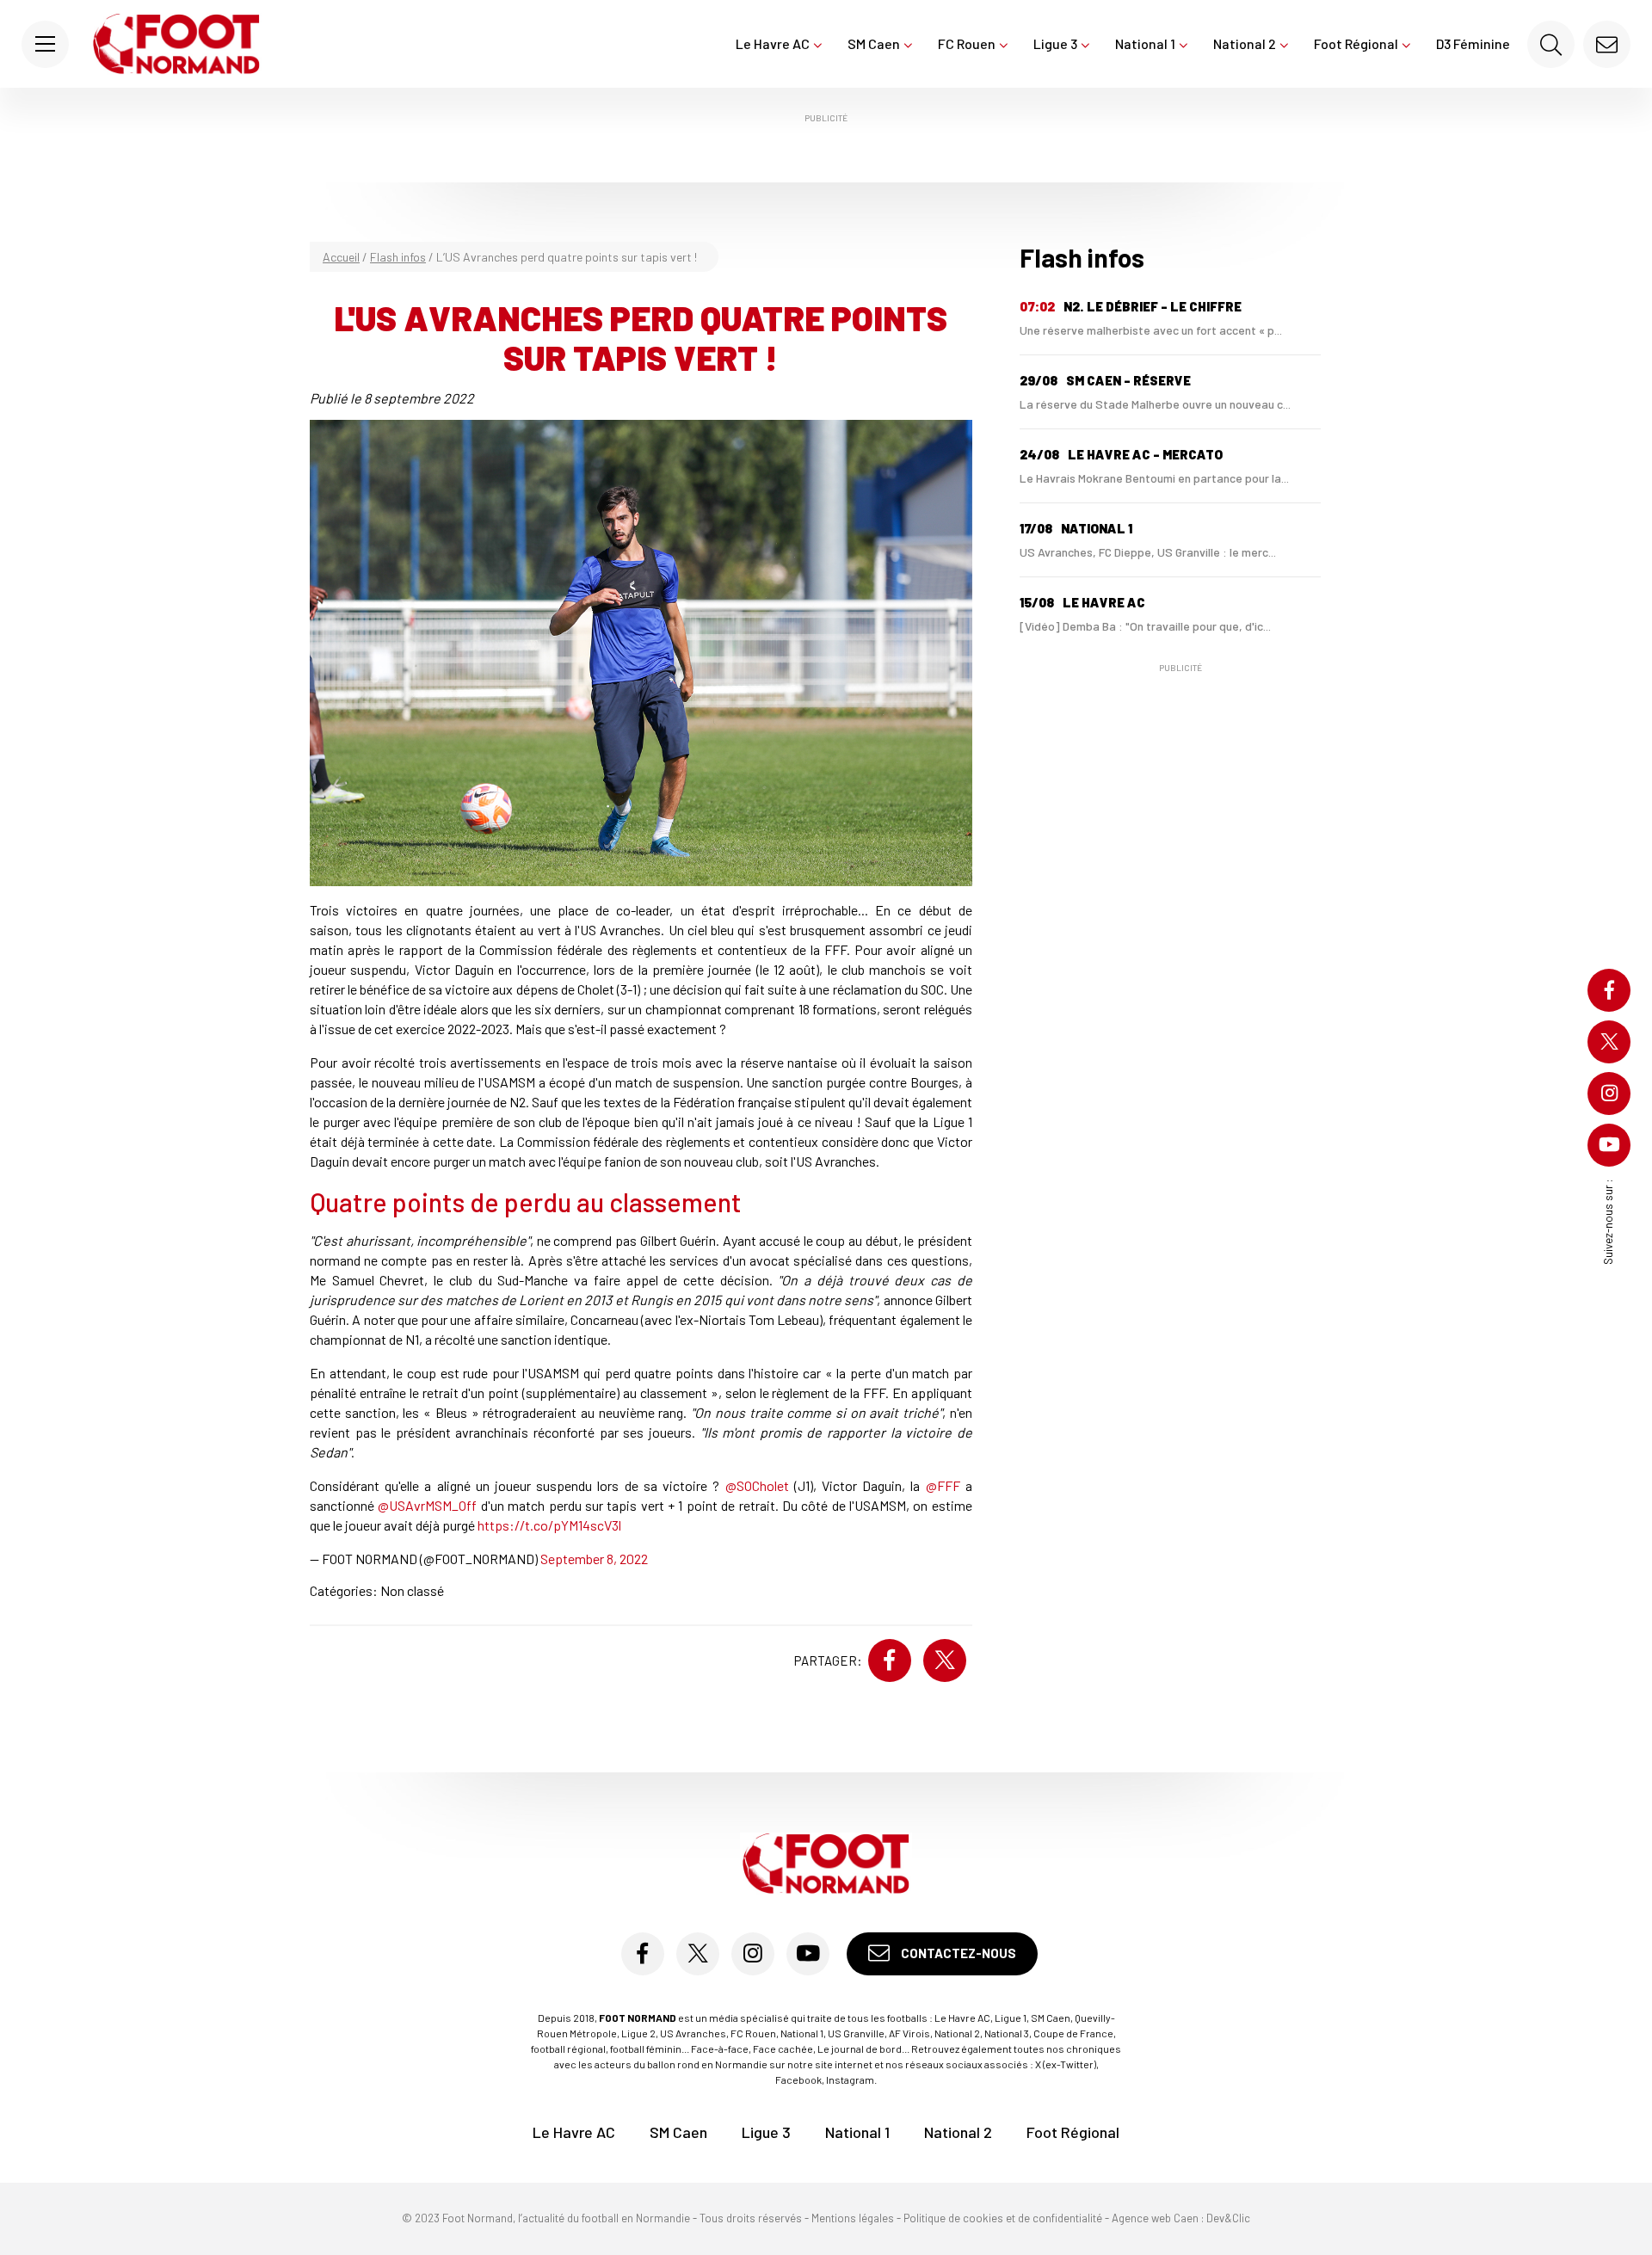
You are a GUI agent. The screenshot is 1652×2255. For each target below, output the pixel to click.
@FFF (943, 1485)
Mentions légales (853, 2218)
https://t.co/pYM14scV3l (549, 1525)
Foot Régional (1356, 43)
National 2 (1245, 43)
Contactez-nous (957, 1953)
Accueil (341, 257)
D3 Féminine (1473, 43)
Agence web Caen (1155, 2218)
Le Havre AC (773, 43)
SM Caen (874, 43)
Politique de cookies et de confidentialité (1003, 2218)
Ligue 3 (1055, 43)
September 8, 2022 (594, 1559)
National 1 (1145, 43)
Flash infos (398, 257)
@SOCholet (757, 1485)
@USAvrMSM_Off (427, 1505)
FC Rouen (967, 43)
